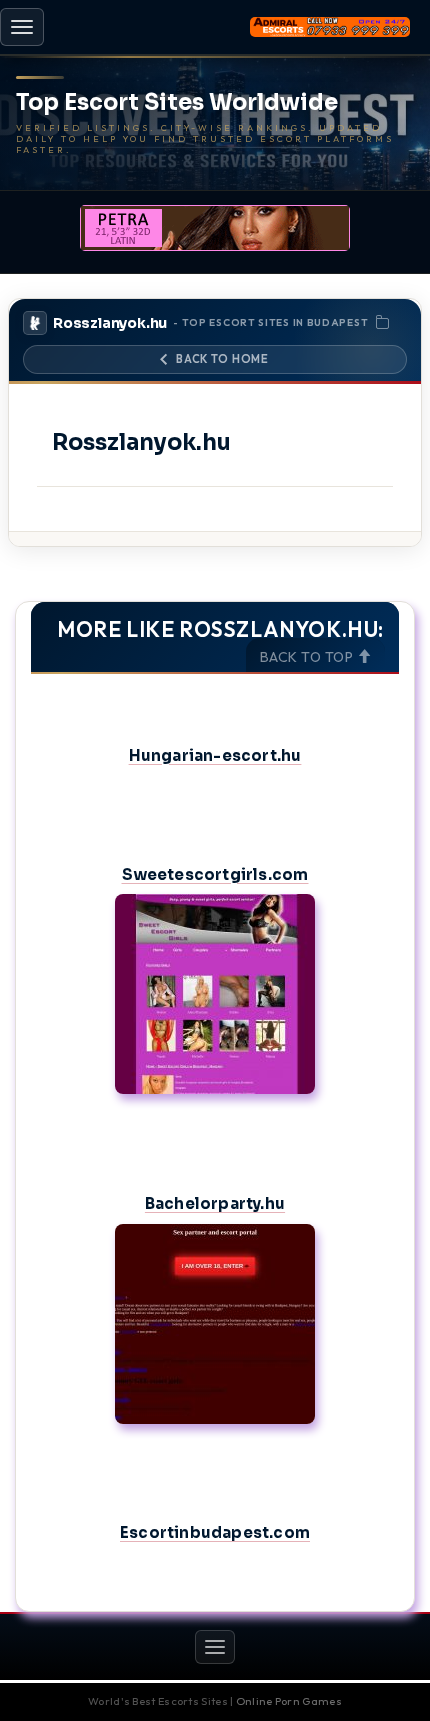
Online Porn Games (289, 1701)
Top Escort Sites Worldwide (177, 103)
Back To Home (222, 359)
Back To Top (308, 657)
